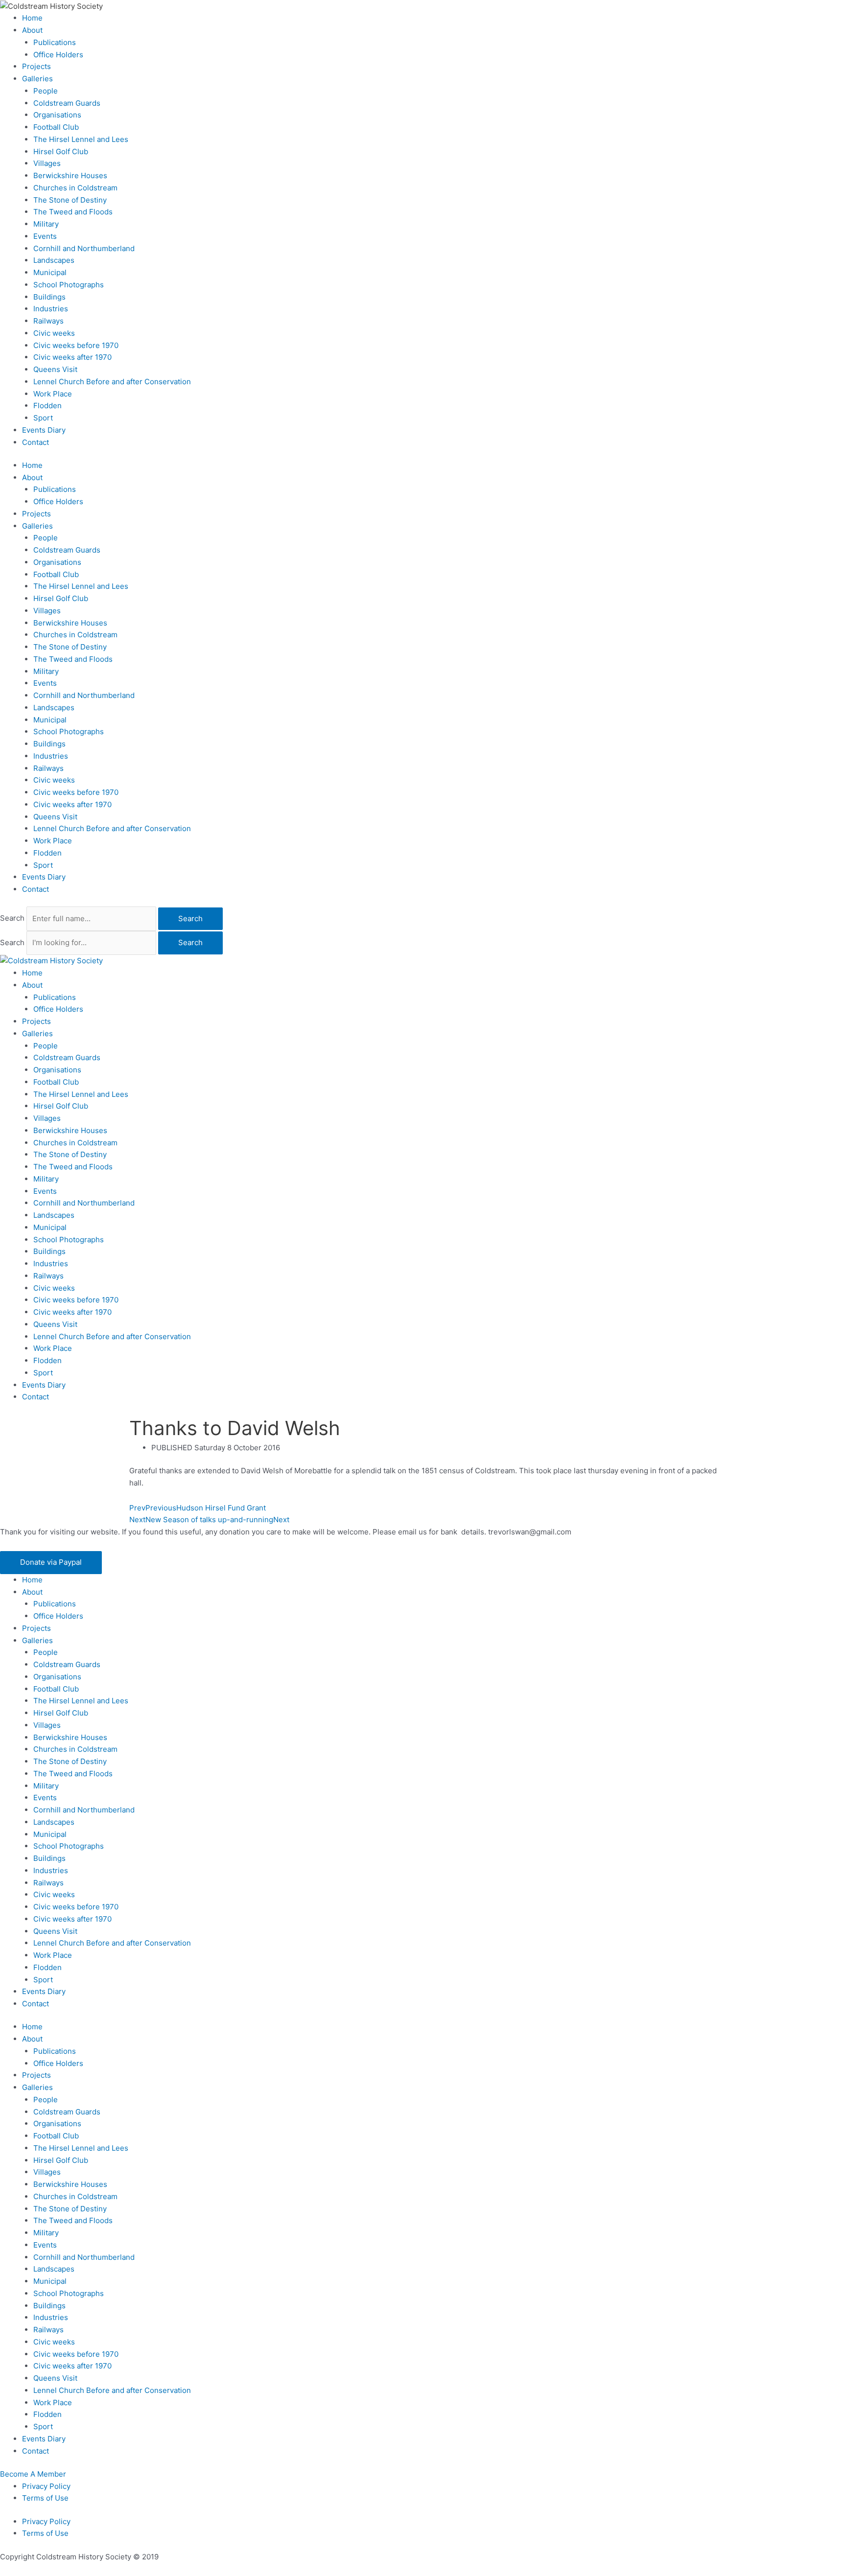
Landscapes (54, 260)
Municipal (50, 272)
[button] (51, 1563)
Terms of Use (45, 2498)
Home (32, 18)
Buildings (49, 297)
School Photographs (69, 285)
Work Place (53, 394)
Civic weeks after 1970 (72, 357)
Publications (55, 42)
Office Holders (58, 55)
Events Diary (44, 430)
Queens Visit (55, 369)
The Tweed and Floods (73, 212)
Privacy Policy (46, 2486)
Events (45, 236)
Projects (36, 66)
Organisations (57, 115)
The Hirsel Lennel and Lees (81, 139)
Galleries (37, 79)
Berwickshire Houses (70, 175)
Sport (43, 418)
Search (12, 918)
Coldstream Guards (67, 103)
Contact (35, 442)
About (32, 30)
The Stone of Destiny (70, 200)
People (46, 91)
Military (46, 224)
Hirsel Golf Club (61, 151)
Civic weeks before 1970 (76, 345)
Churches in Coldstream (75, 188)
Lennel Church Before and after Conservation (112, 382)
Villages (47, 163)
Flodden (47, 406)
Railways (48, 321)
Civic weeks (54, 333)
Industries (51, 309)
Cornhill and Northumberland (84, 248)
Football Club (56, 127)
